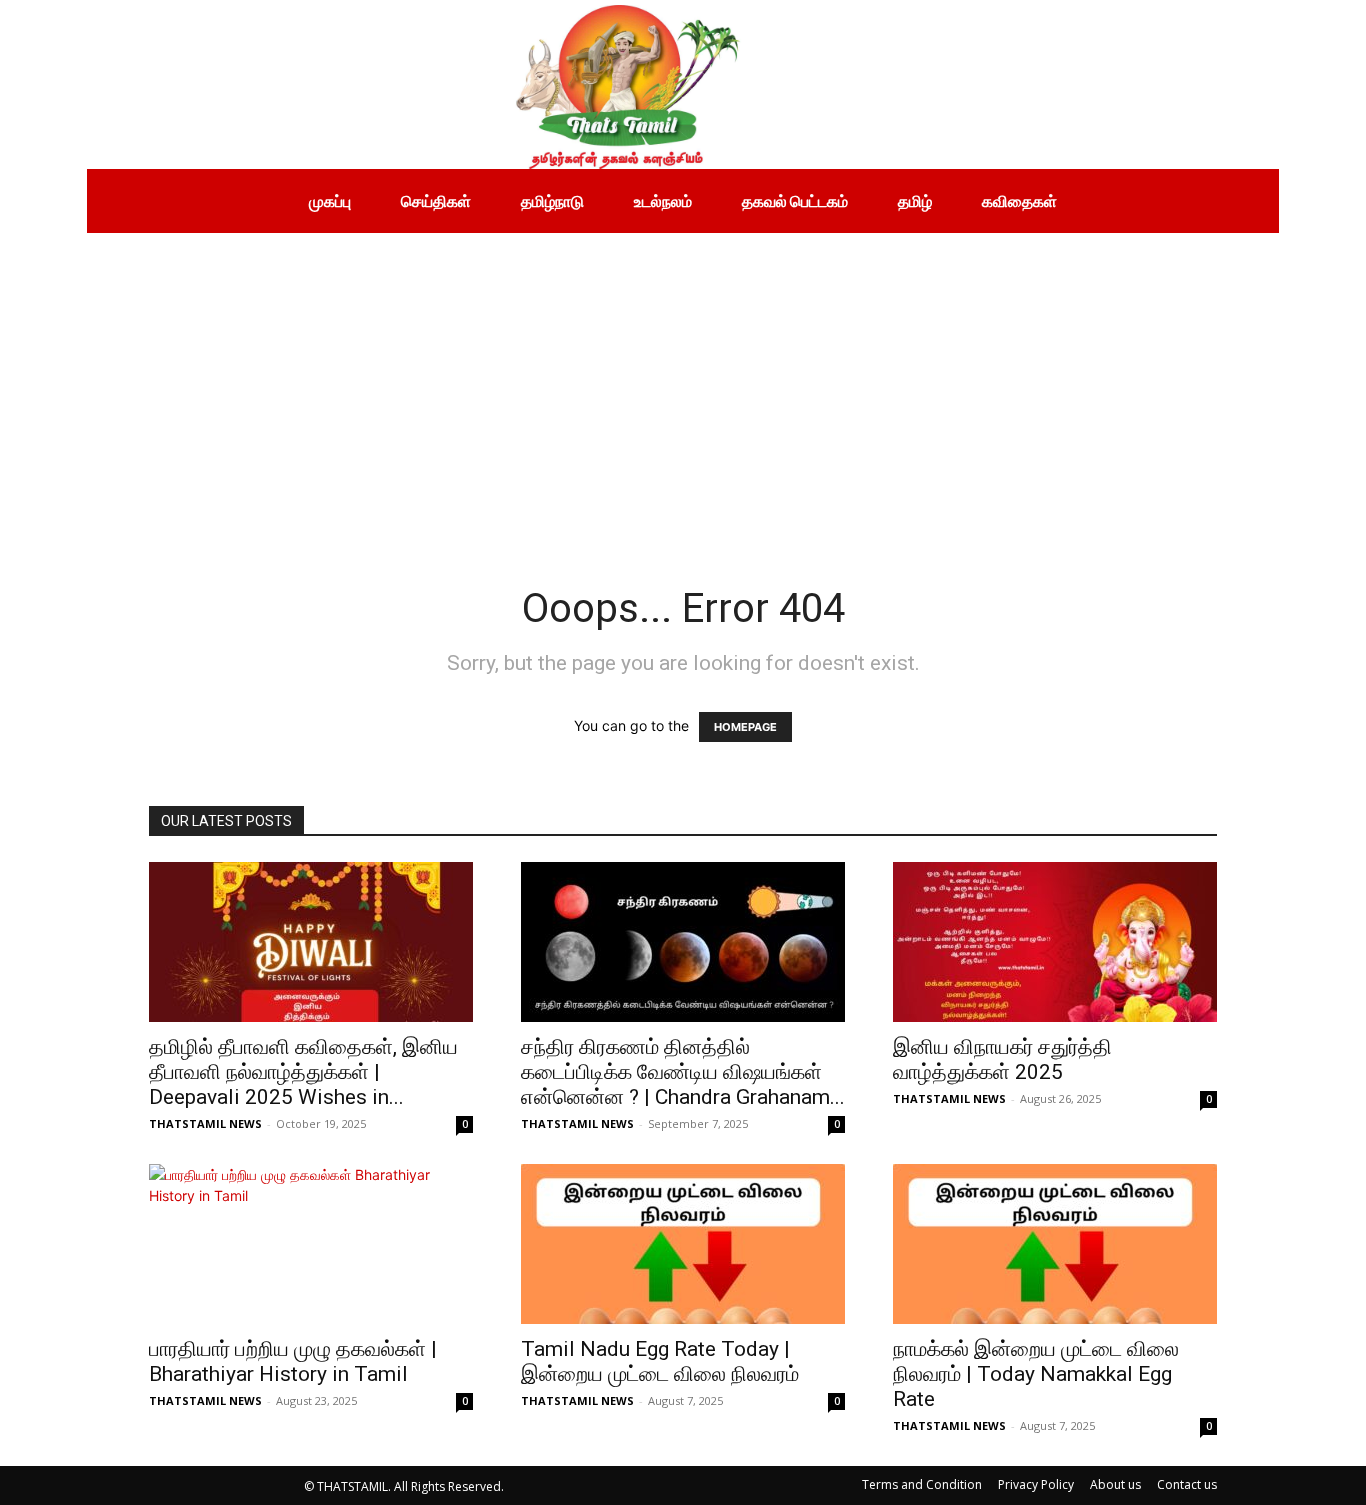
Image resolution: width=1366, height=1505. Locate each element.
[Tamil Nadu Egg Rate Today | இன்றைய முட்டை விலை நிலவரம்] (683, 1244)
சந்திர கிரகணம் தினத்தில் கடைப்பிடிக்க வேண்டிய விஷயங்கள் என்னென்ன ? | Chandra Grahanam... (683, 1072)
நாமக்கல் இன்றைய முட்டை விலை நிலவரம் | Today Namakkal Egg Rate (1036, 1374)
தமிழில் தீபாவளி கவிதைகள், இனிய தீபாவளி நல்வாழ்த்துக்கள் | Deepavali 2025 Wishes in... (303, 1072)
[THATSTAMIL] (417, 84)
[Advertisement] (683, 383)
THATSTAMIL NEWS (205, 1123)
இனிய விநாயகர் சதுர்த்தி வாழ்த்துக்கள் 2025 (1002, 1059)
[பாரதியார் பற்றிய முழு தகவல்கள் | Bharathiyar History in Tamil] (311, 1244)
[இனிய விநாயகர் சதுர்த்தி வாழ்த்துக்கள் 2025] (1055, 942)
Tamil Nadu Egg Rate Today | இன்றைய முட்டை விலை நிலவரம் (660, 1361)
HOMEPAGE (745, 727)
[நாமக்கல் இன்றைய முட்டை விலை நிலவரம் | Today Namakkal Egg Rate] (1055, 1244)
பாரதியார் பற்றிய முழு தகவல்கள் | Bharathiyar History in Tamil (293, 1361)
